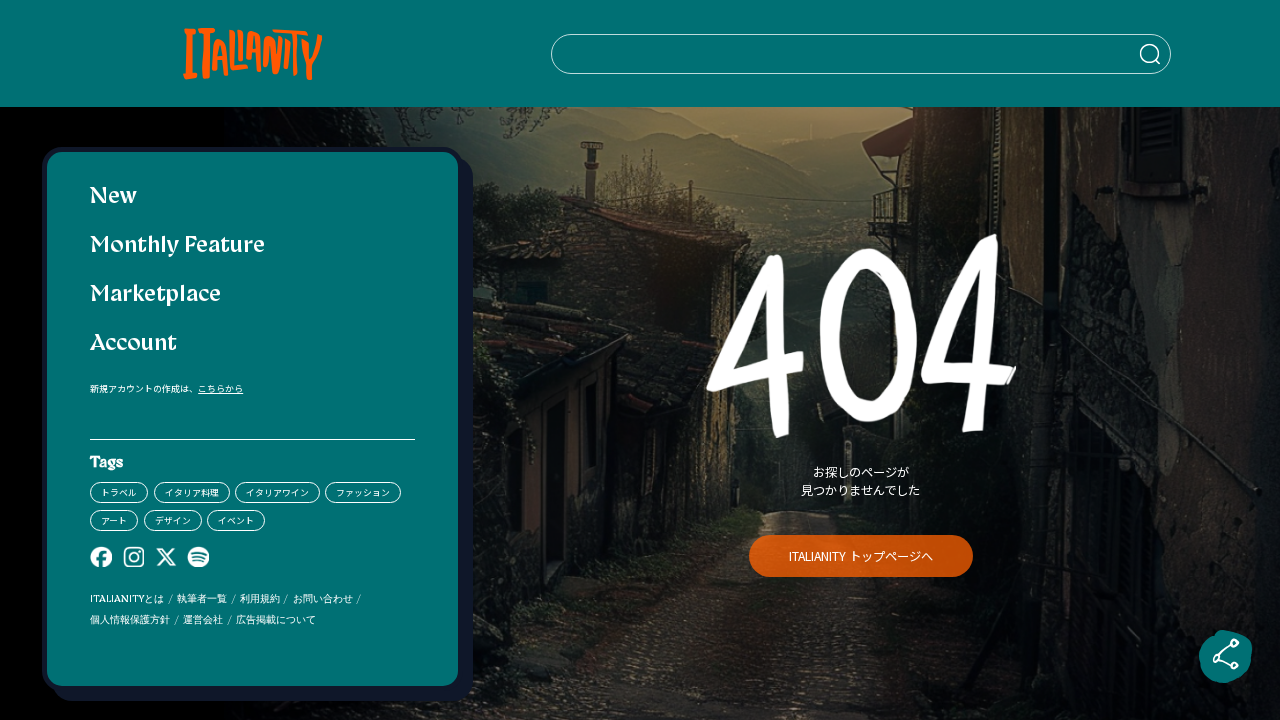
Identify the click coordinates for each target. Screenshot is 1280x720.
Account (133, 344)
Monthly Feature (177, 246)
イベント (236, 520)
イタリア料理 (192, 492)
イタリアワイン (277, 492)
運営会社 (203, 620)
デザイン (173, 520)
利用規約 (260, 599)
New (113, 197)
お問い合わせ (323, 599)
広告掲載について (276, 620)
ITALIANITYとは (127, 599)
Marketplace (155, 295)
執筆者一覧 (202, 599)
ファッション (363, 492)
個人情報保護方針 (130, 620)
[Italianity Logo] (252, 53)
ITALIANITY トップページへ (861, 556)
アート (114, 520)
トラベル (119, 492)
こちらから (220, 388)
